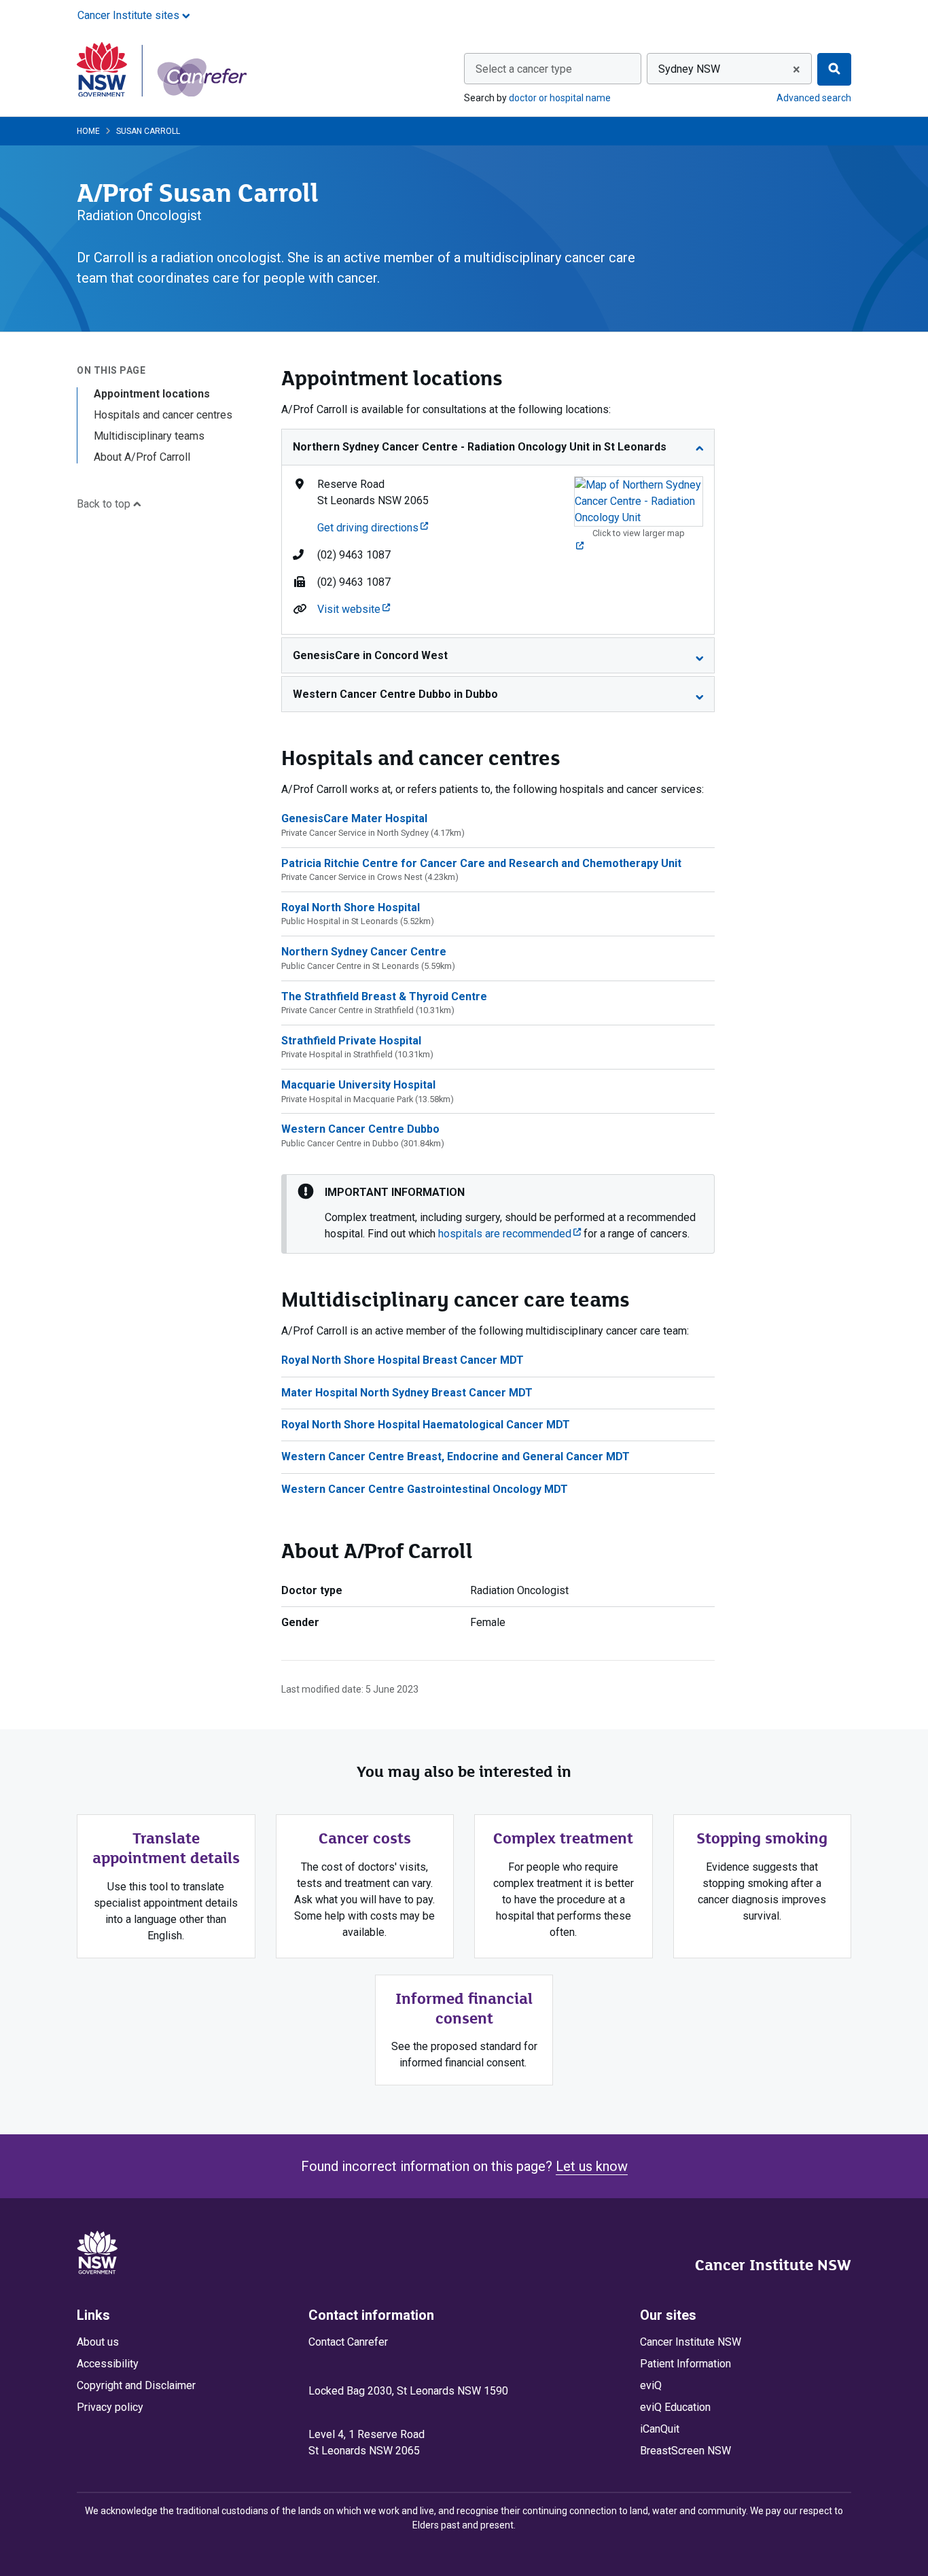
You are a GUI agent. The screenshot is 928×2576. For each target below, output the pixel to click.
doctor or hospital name (560, 98)
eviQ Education (675, 2407)
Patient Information (685, 2364)
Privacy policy (110, 2407)
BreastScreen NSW (685, 2451)
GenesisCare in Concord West (370, 655)
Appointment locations (152, 394)
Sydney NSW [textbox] (689, 69)
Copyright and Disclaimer (136, 2385)
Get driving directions (373, 528)
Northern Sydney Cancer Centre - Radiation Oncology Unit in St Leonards (480, 447)
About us (98, 2342)
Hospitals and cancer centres (163, 415)
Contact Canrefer (348, 2342)
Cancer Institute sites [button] (130, 15)
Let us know (592, 2166)
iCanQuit (660, 2429)
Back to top (105, 505)
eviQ (651, 2385)
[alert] (498, 1214)
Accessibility (108, 2364)
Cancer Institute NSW (773, 2265)
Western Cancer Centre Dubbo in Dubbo (395, 694)
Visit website (354, 609)
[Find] (834, 69)
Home (88, 131)
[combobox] (553, 69)
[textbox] (553, 69)
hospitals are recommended (510, 1234)
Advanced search (814, 98)
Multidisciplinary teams (149, 436)
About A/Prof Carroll (142, 457)
